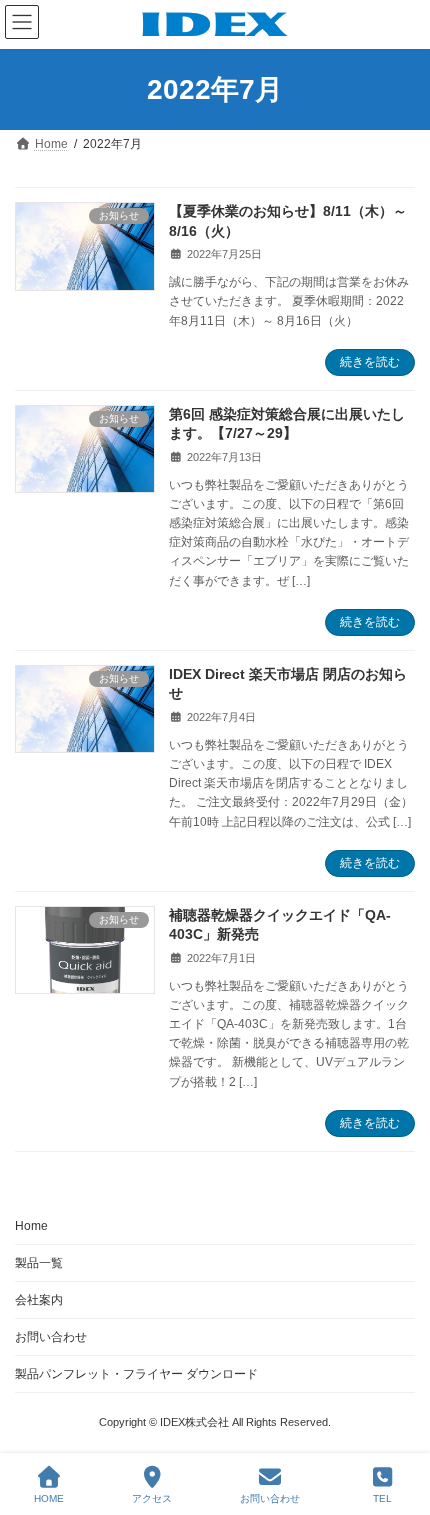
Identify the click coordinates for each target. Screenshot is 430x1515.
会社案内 (39, 1300)
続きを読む (370, 362)
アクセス (152, 1498)
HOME (49, 1498)
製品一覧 (39, 1263)
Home (31, 1226)
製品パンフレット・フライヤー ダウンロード (136, 1374)
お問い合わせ (51, 1337)
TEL (382, 1498)
